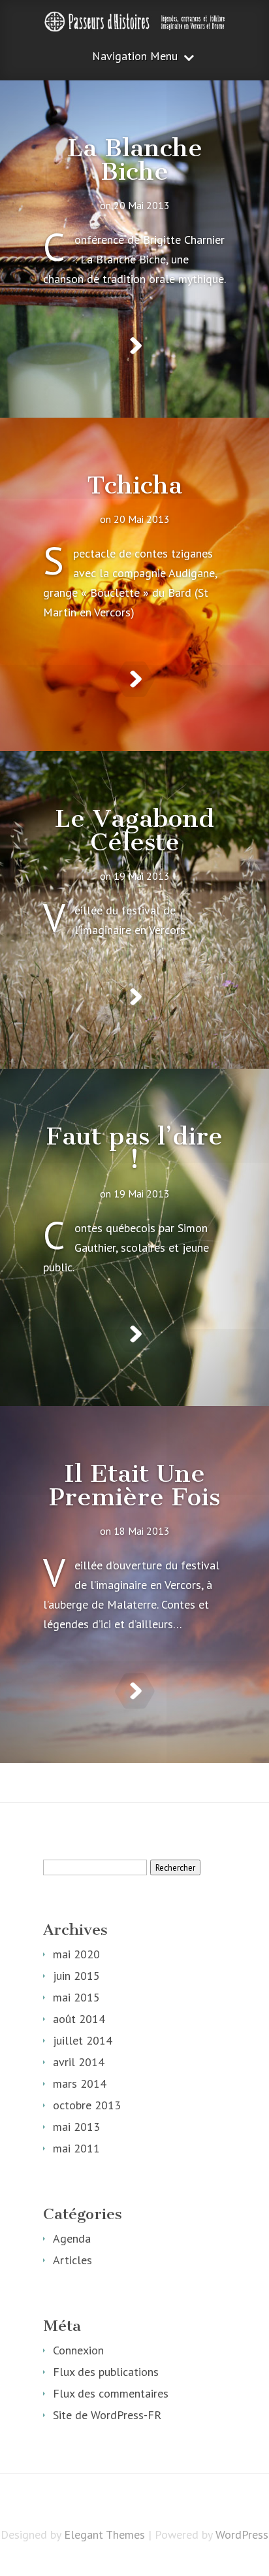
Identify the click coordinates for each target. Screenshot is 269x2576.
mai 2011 (76, 2148)
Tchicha (134, 485)
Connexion (78, 2350)
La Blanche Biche (135, 159)
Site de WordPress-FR (107, 2415)
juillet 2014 (83, 2040)
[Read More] (135, 346)
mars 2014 (80, 2083)
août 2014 (79, 2019)
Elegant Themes (104, 2534)
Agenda (72, 2238)
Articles (72, 2260)
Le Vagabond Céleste (134, 830)
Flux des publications (106, 2372)
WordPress (242, 2534)
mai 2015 (76, 1997)
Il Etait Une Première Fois (134, 1485)
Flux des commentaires (111, 2393)
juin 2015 (76, 1976)
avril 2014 (79, 2062)
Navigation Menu (135, 57)
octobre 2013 (87, 2105)
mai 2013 (76, 2127)
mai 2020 (76, 1954)
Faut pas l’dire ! (134, 1148)
